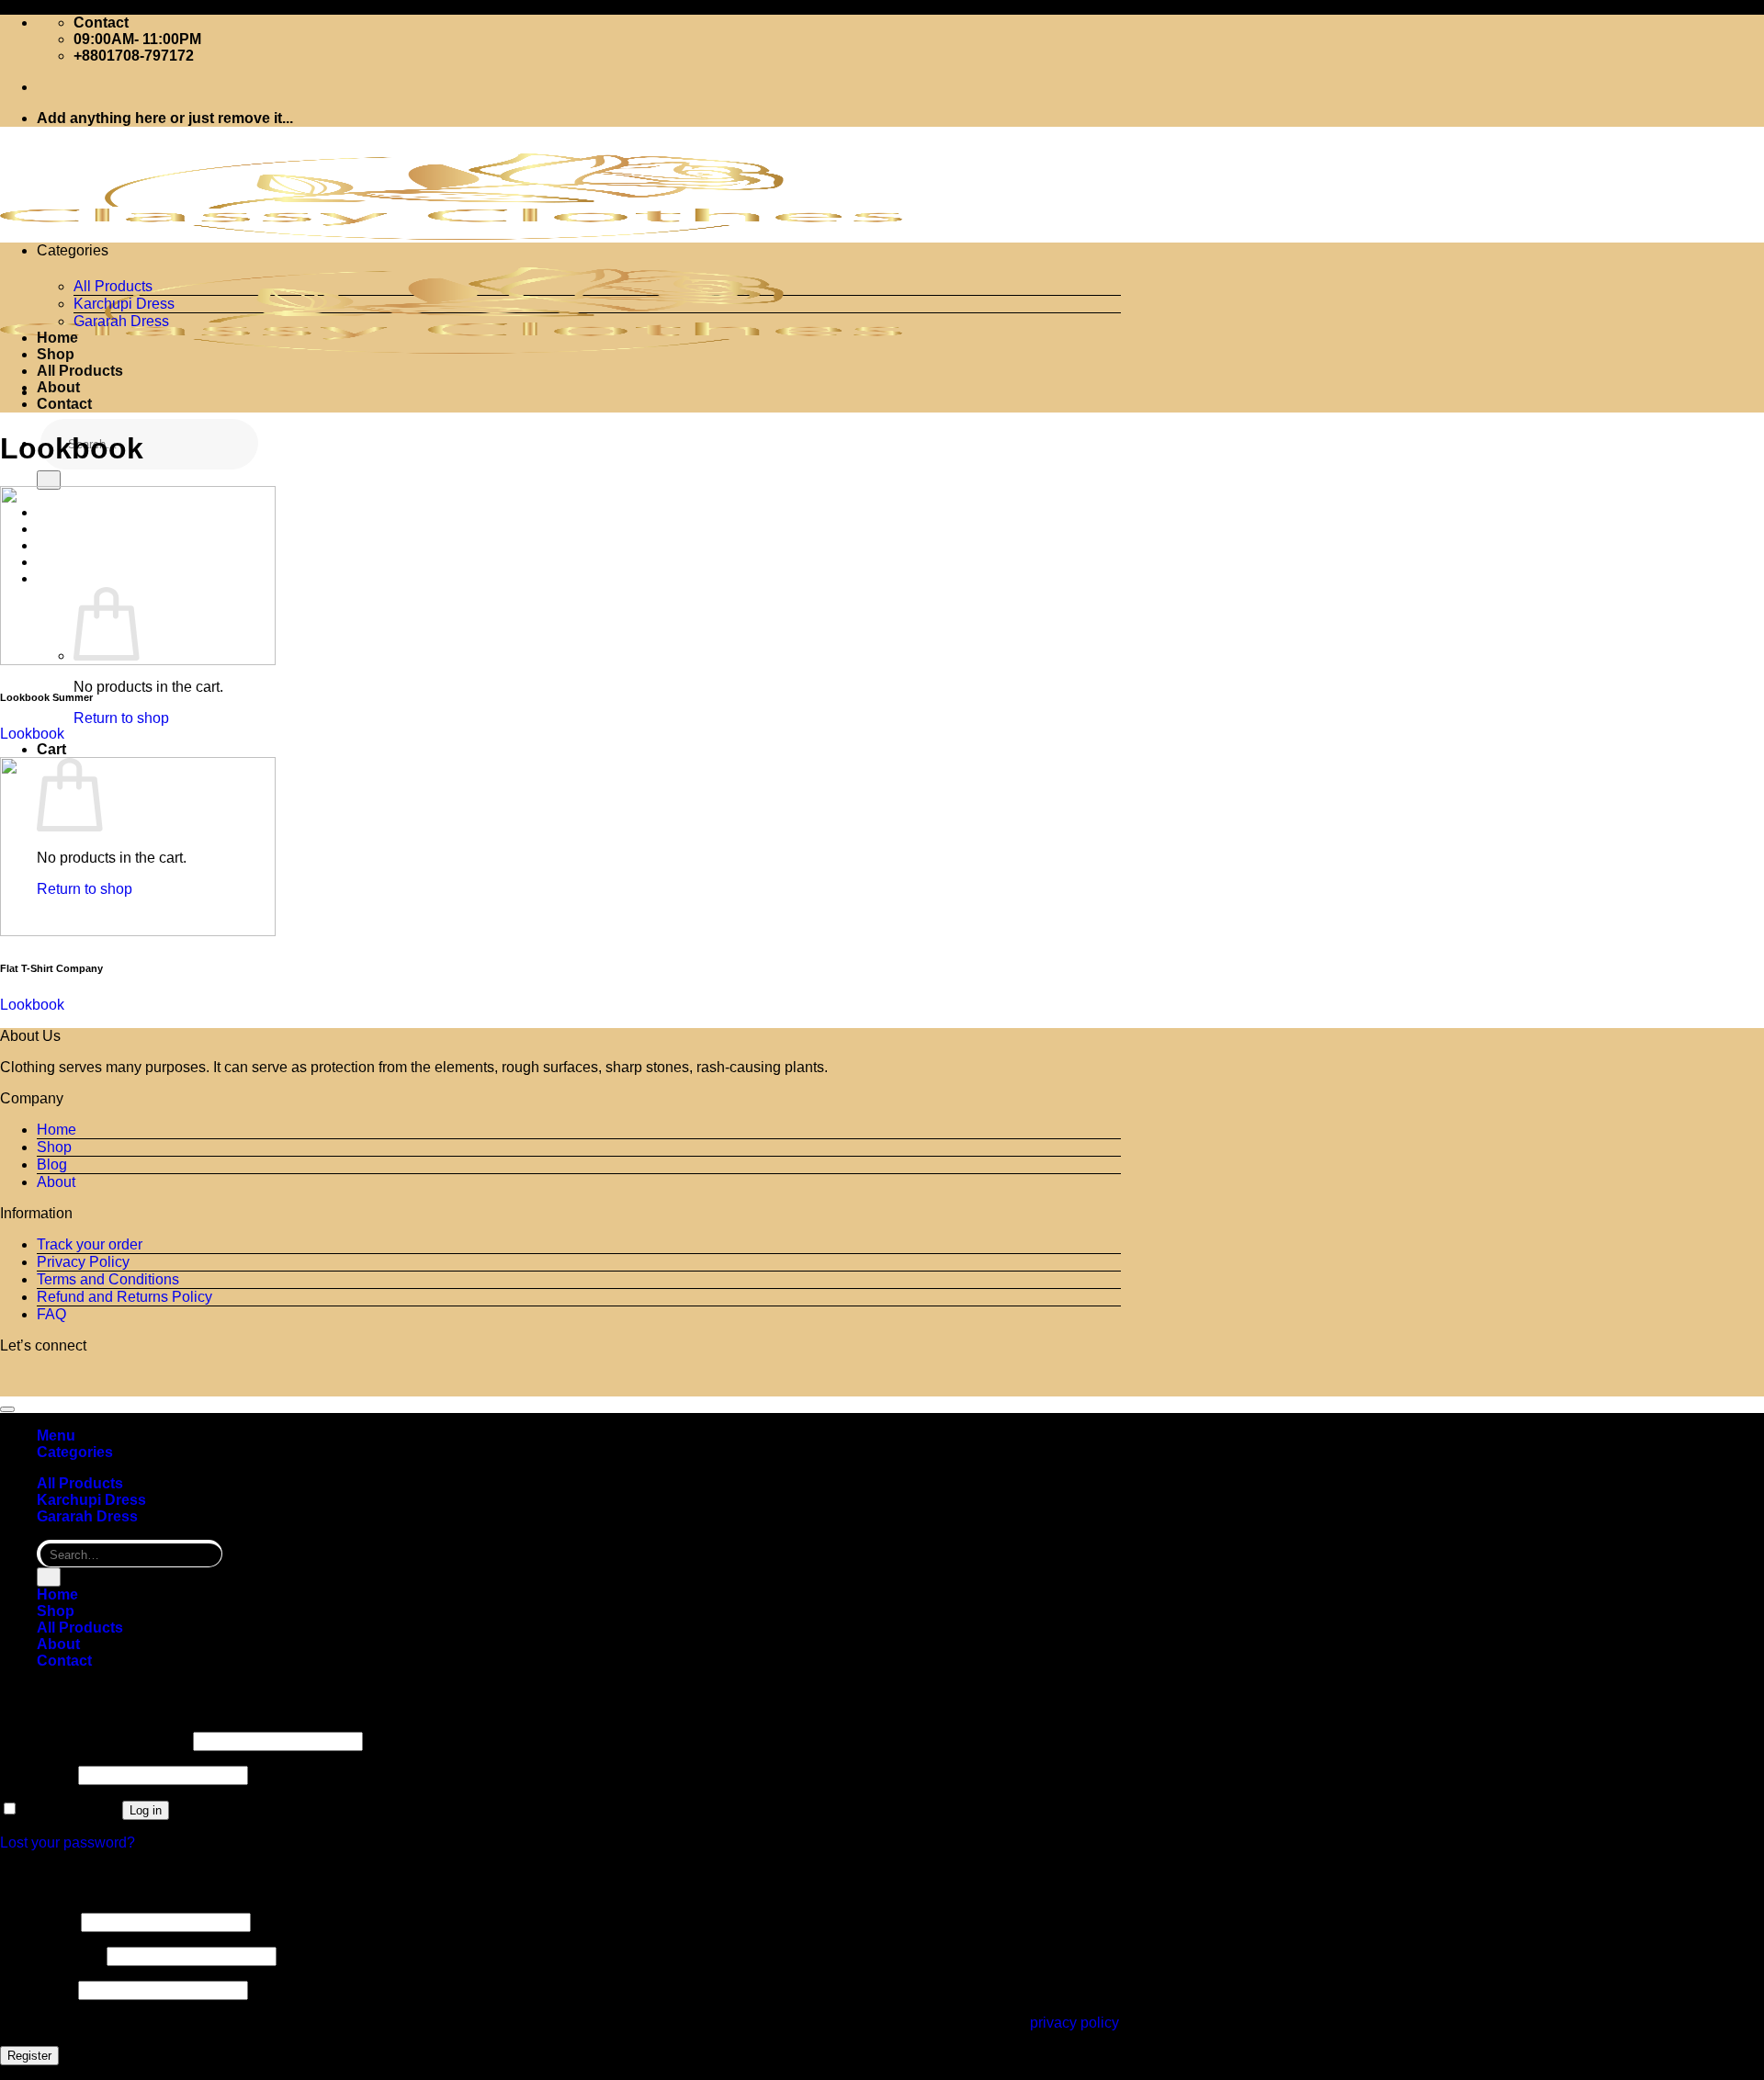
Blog (52, 1164)
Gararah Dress (121, 321)
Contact (64, 404)
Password (37, 1775)
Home (57, 338)
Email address (51, 1956)
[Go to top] (7, 1409)
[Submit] (49, 480)
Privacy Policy (83, 1262)
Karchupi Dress (124, 304)
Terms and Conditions (108, 1279)
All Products (113, 286)
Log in (146, 1810)
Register (29, 2056)
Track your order (90, 1244)
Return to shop (121, 718)
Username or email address (95, 1741)
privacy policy (1074, 2023)
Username (39, 1922)
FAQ (51, 1314)
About (58, 387)
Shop (56, 354)
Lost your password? (68, 1843)
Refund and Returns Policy (124, 1297)
